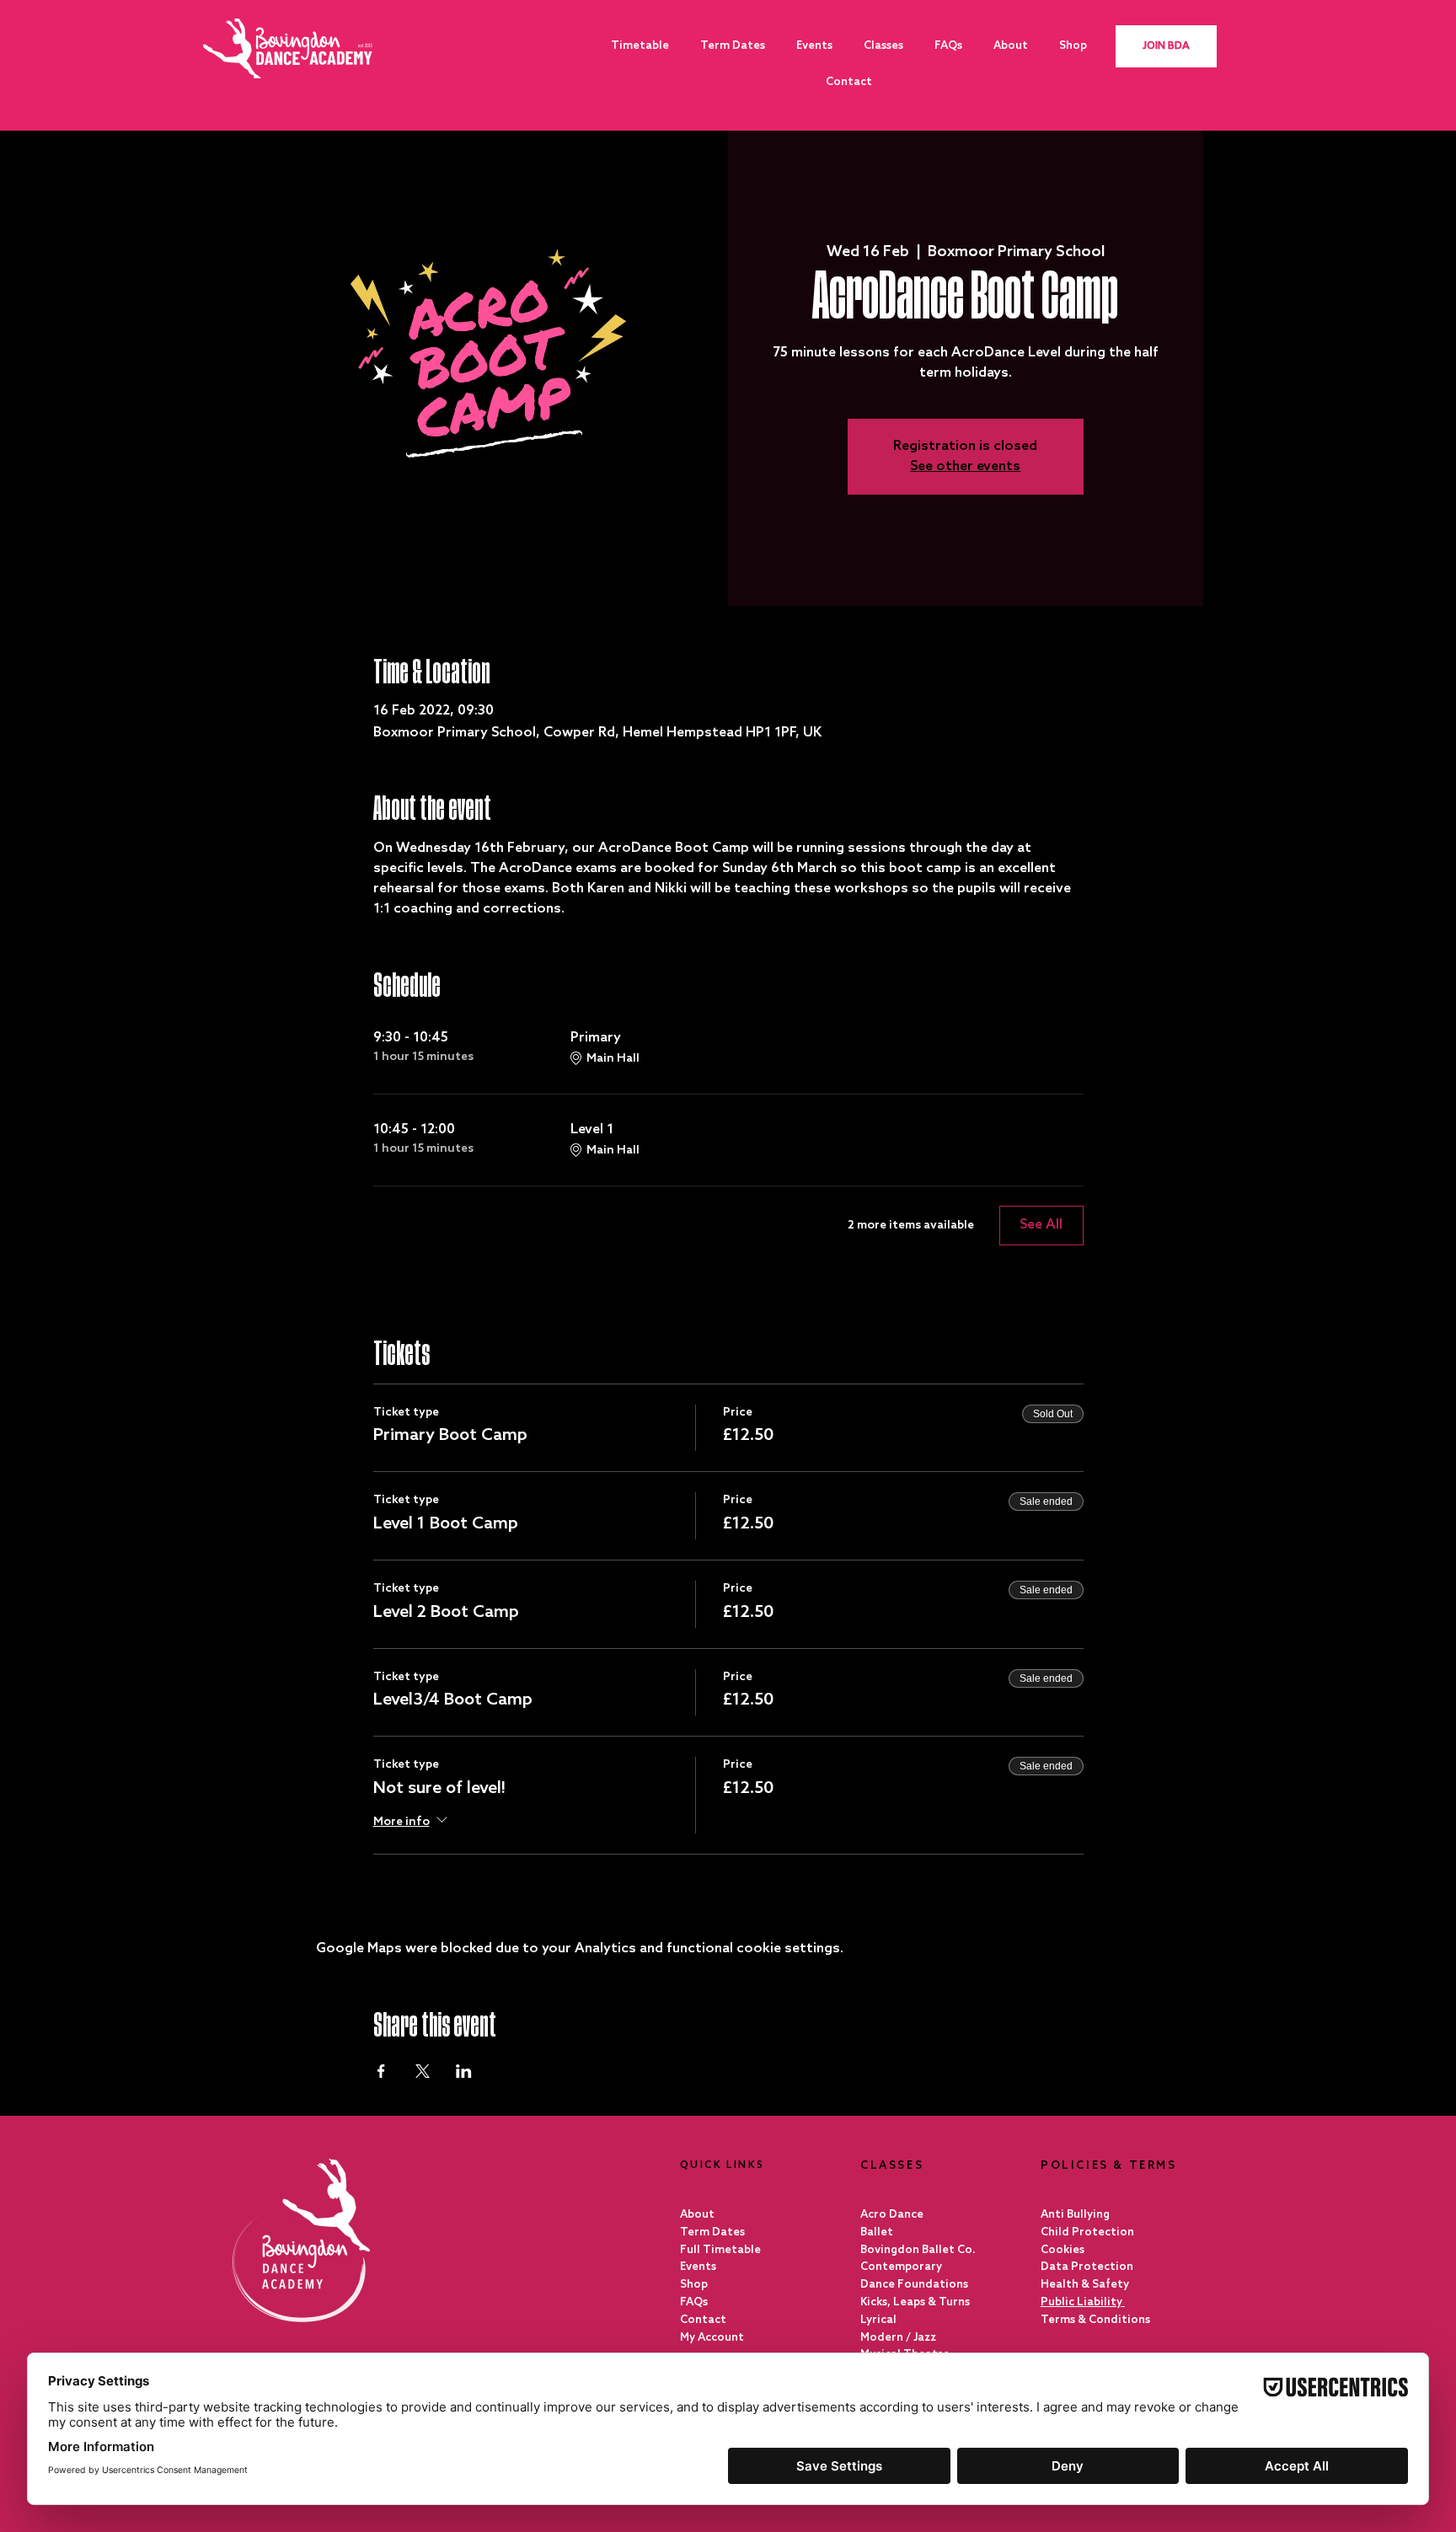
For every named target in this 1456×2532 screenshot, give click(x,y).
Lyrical (878, 2320)
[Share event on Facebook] (381, 2071)
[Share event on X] (423, 2071)
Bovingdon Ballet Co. (918, 2250)
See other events (965, 466)
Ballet (877, 2232)
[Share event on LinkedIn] (464, 2071)
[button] (883, 46)
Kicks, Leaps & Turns (915, 2302)
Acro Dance (892, 2215)
